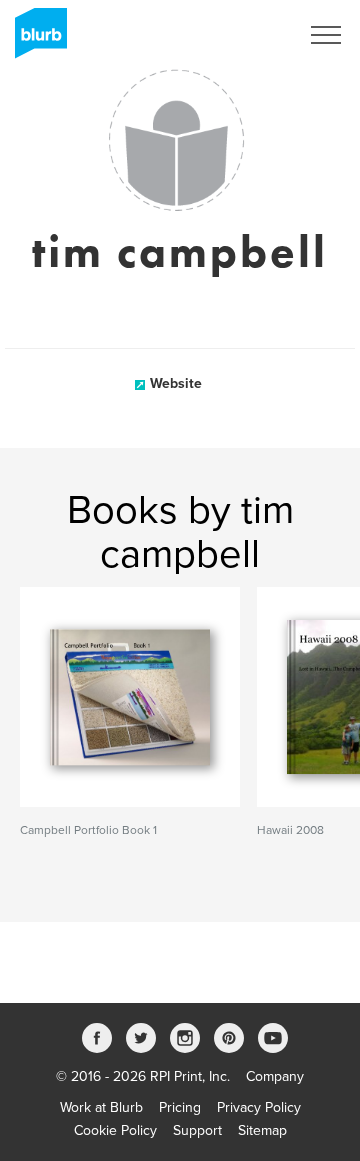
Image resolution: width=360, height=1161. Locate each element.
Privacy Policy (259, 1107)
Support (197, 1130)
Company (275, 1076)
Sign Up (248, 35)
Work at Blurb (101, 1107)
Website (176, 383)
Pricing (180, 1107)
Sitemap (262, 1130)
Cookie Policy (115, 1130)
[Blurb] (35, 40)
